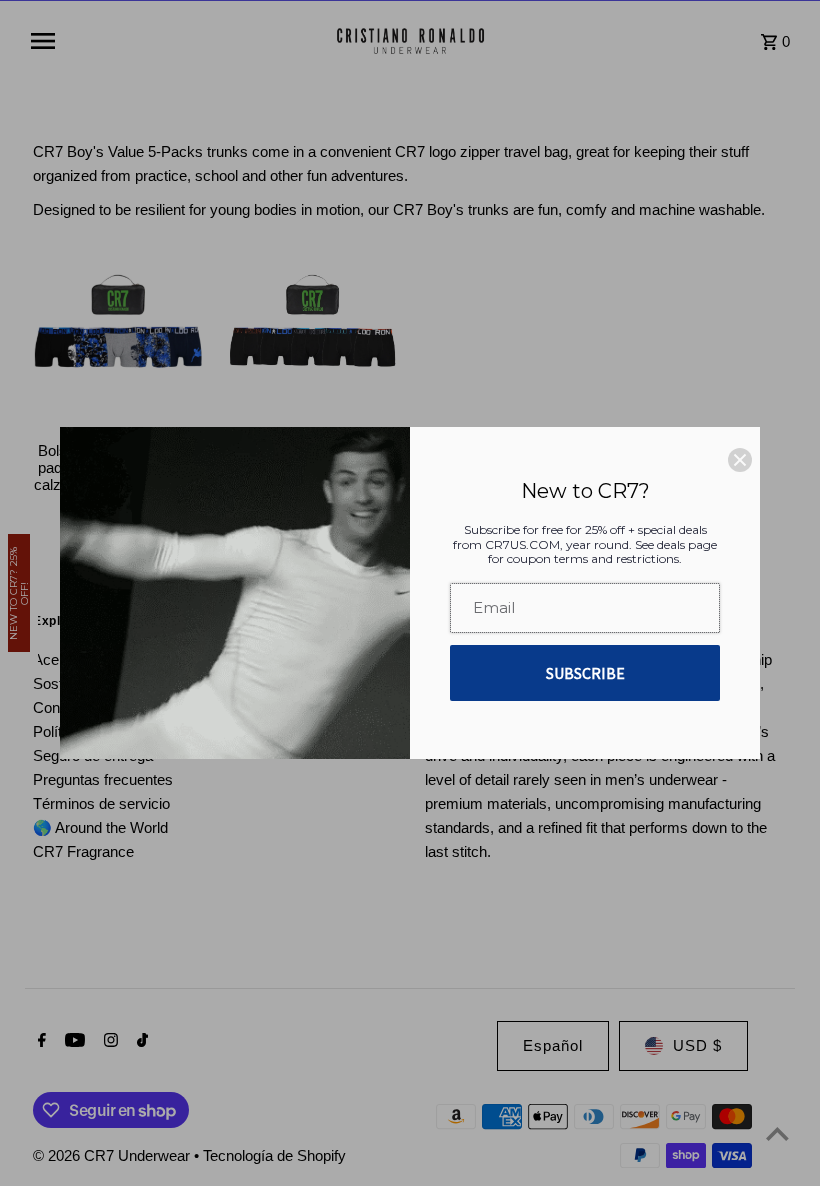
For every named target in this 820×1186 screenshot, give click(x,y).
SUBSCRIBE (585, 673)
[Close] (740, 460)
